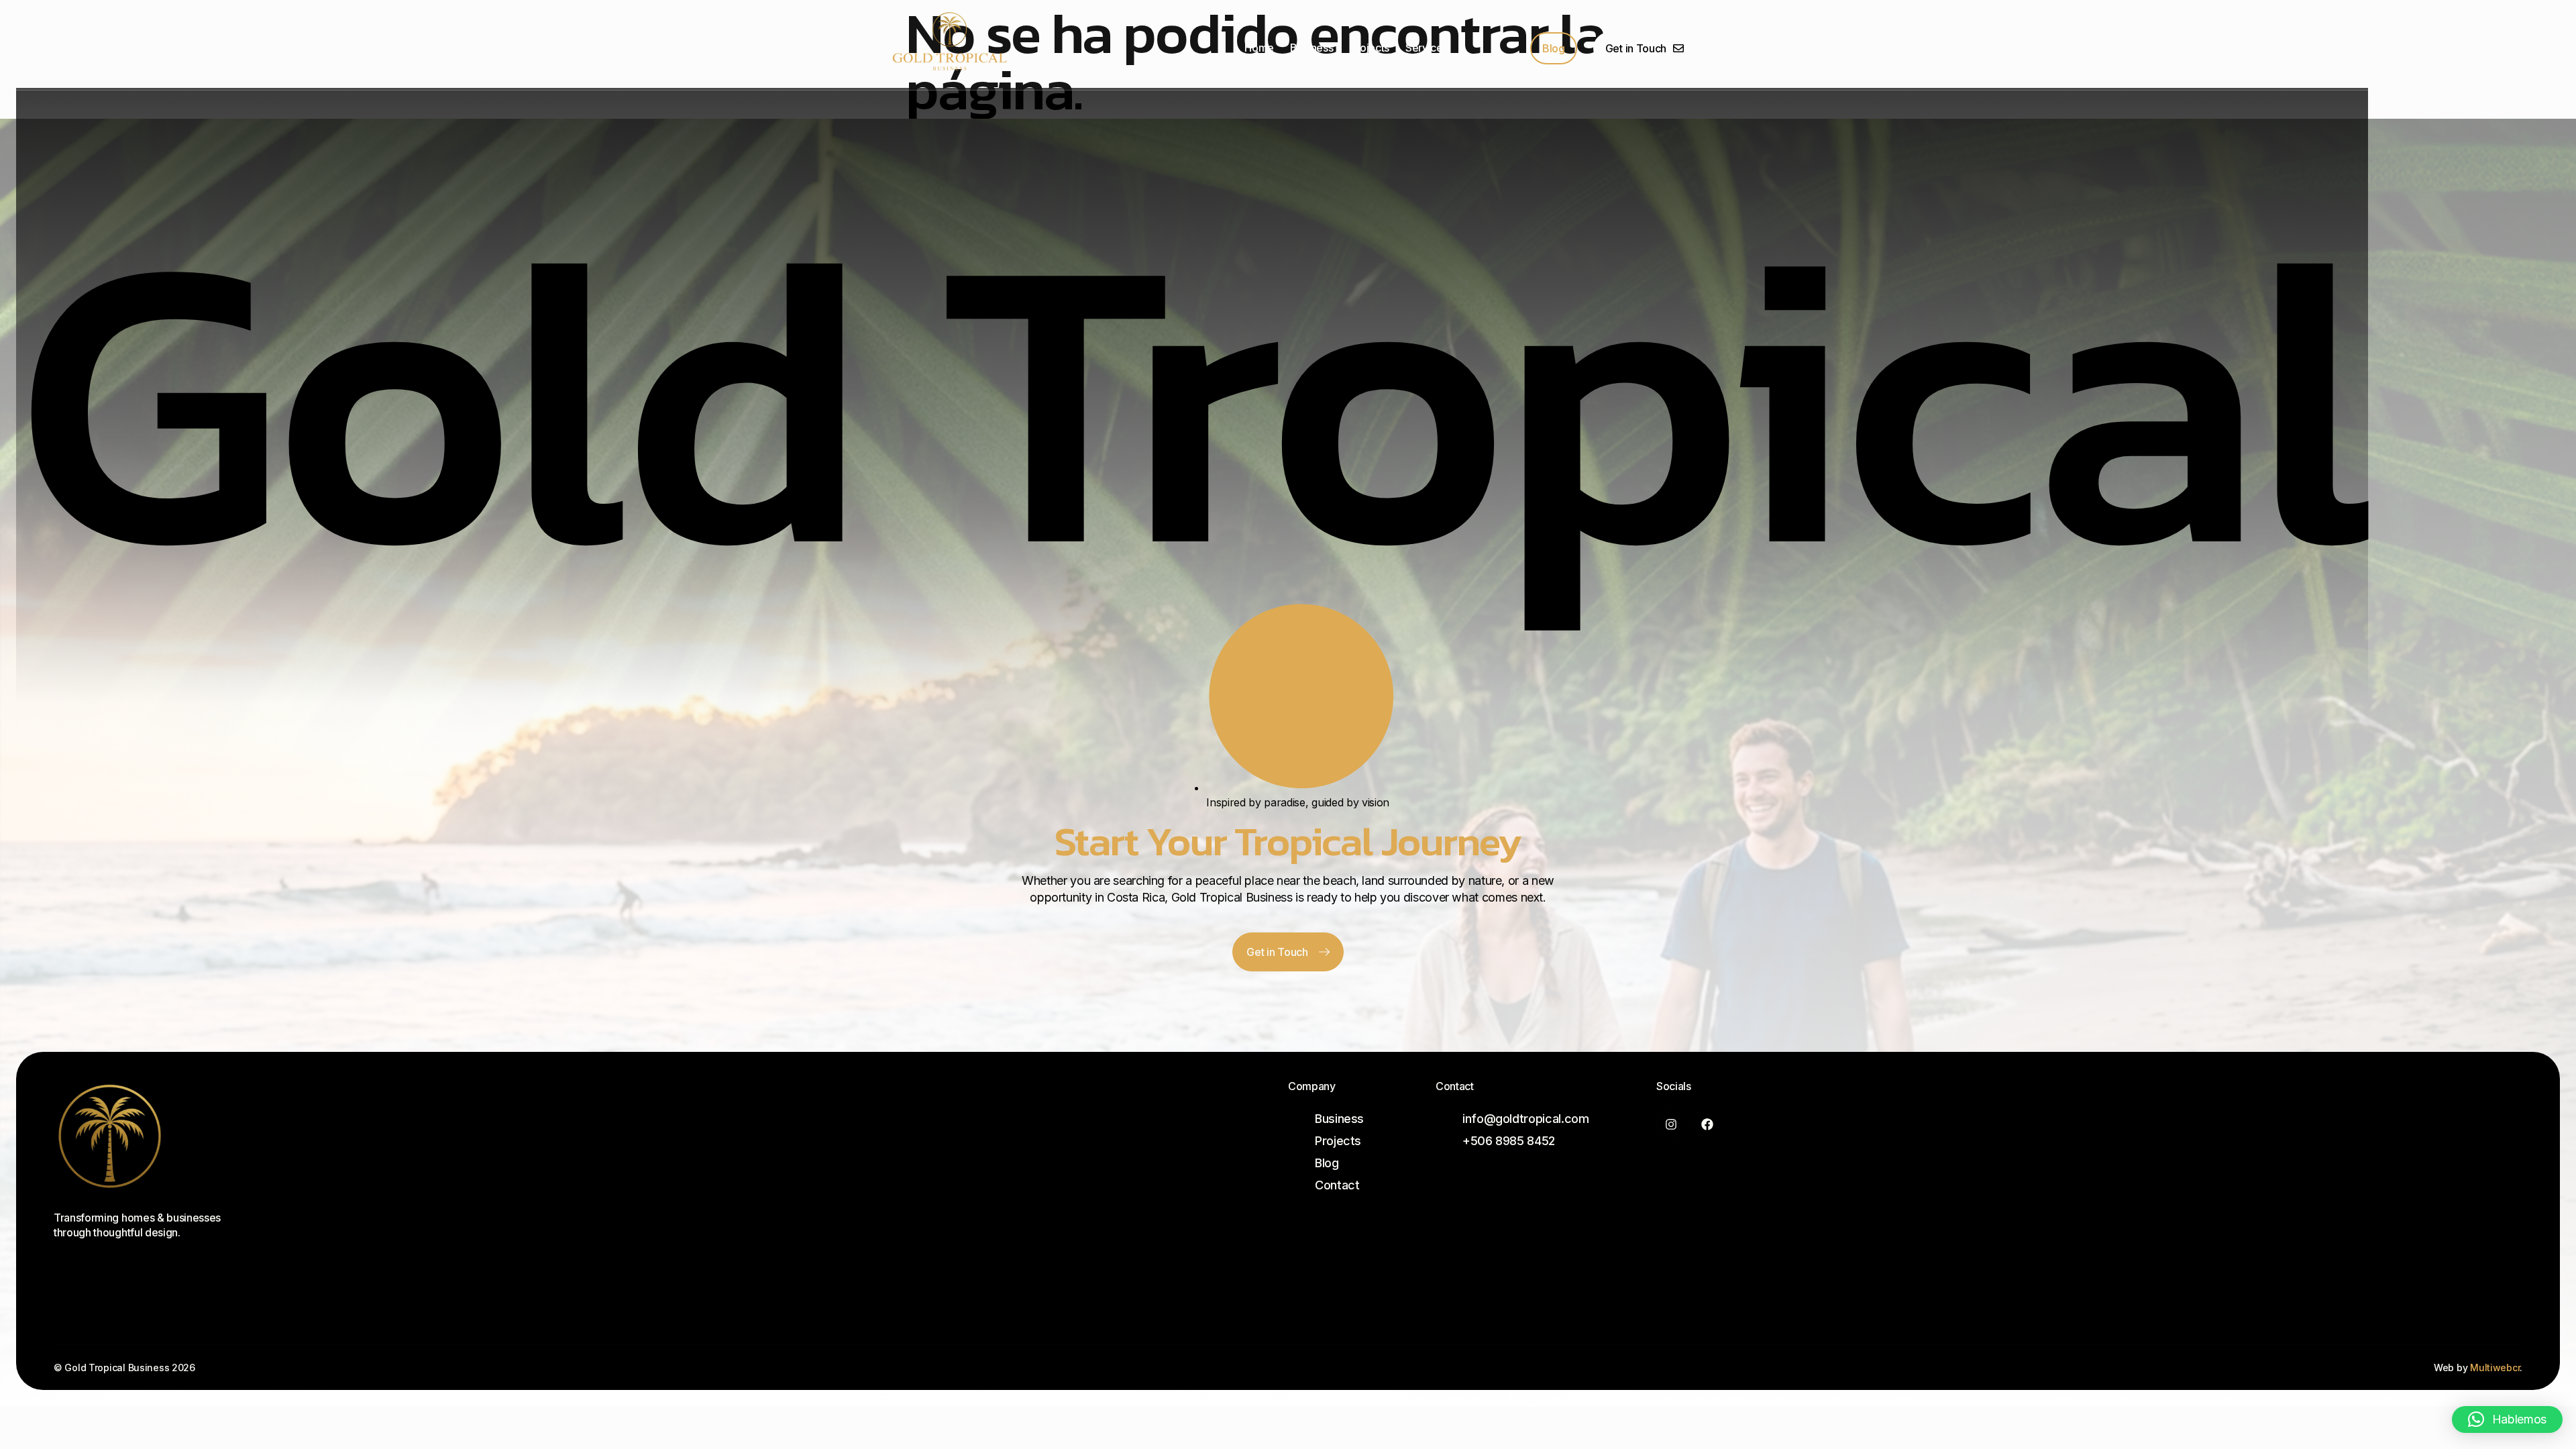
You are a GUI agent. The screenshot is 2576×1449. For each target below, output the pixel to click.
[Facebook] (1708, 1125)
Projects (1369, 48)
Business (1311, 48)
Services (1427, 48)
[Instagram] (1671, 1125)
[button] (2507, 1419)
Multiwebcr (2495, 1367)
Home (1259, 48)
